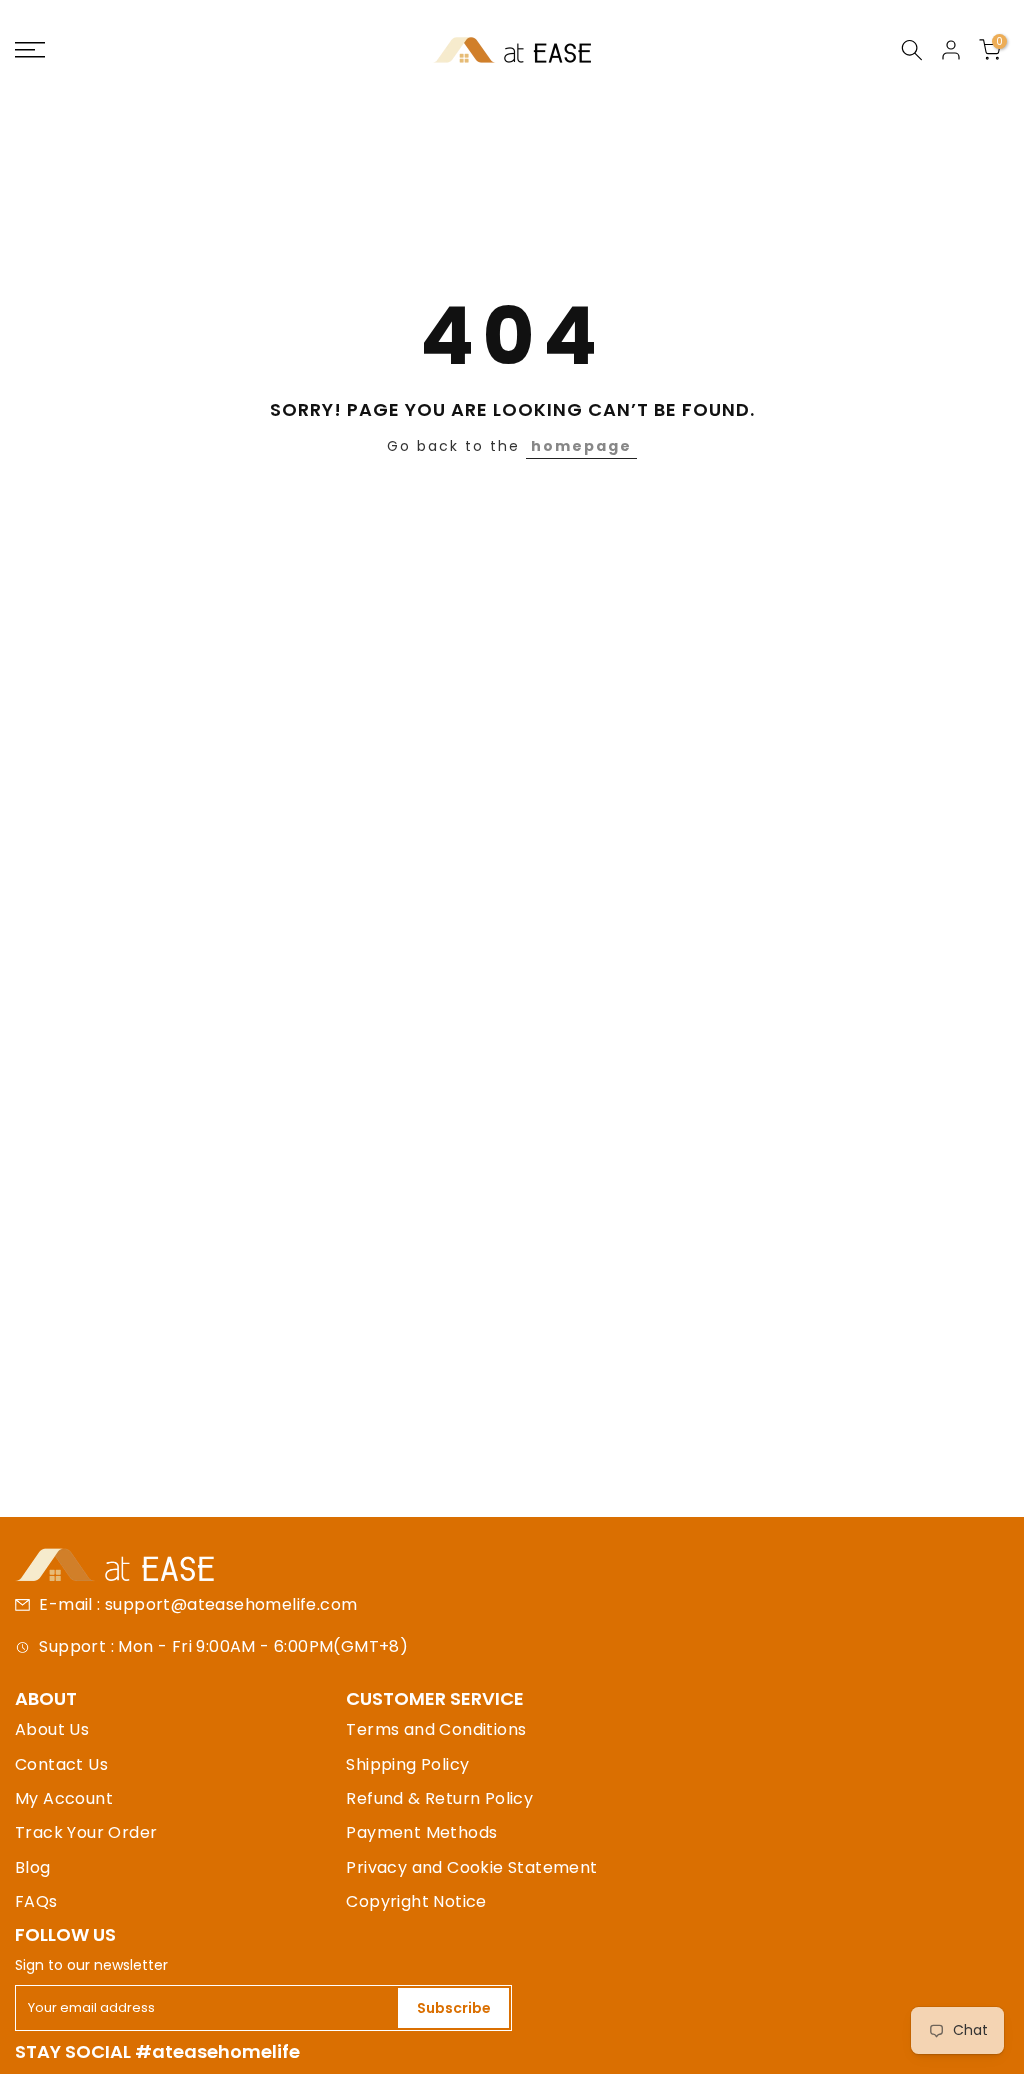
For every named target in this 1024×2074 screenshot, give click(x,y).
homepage (581, 446)
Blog (33, 1867)
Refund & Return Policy (439, 1798)
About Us (52, 1729)
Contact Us (61, 1764)
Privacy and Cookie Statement (471, 1867)
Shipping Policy (407, 1764)
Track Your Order (86, 1832)
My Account (64, 1798)
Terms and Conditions (436, 1729)
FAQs (36, 1901)
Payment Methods (421, 1832)
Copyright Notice (416, 1901)
